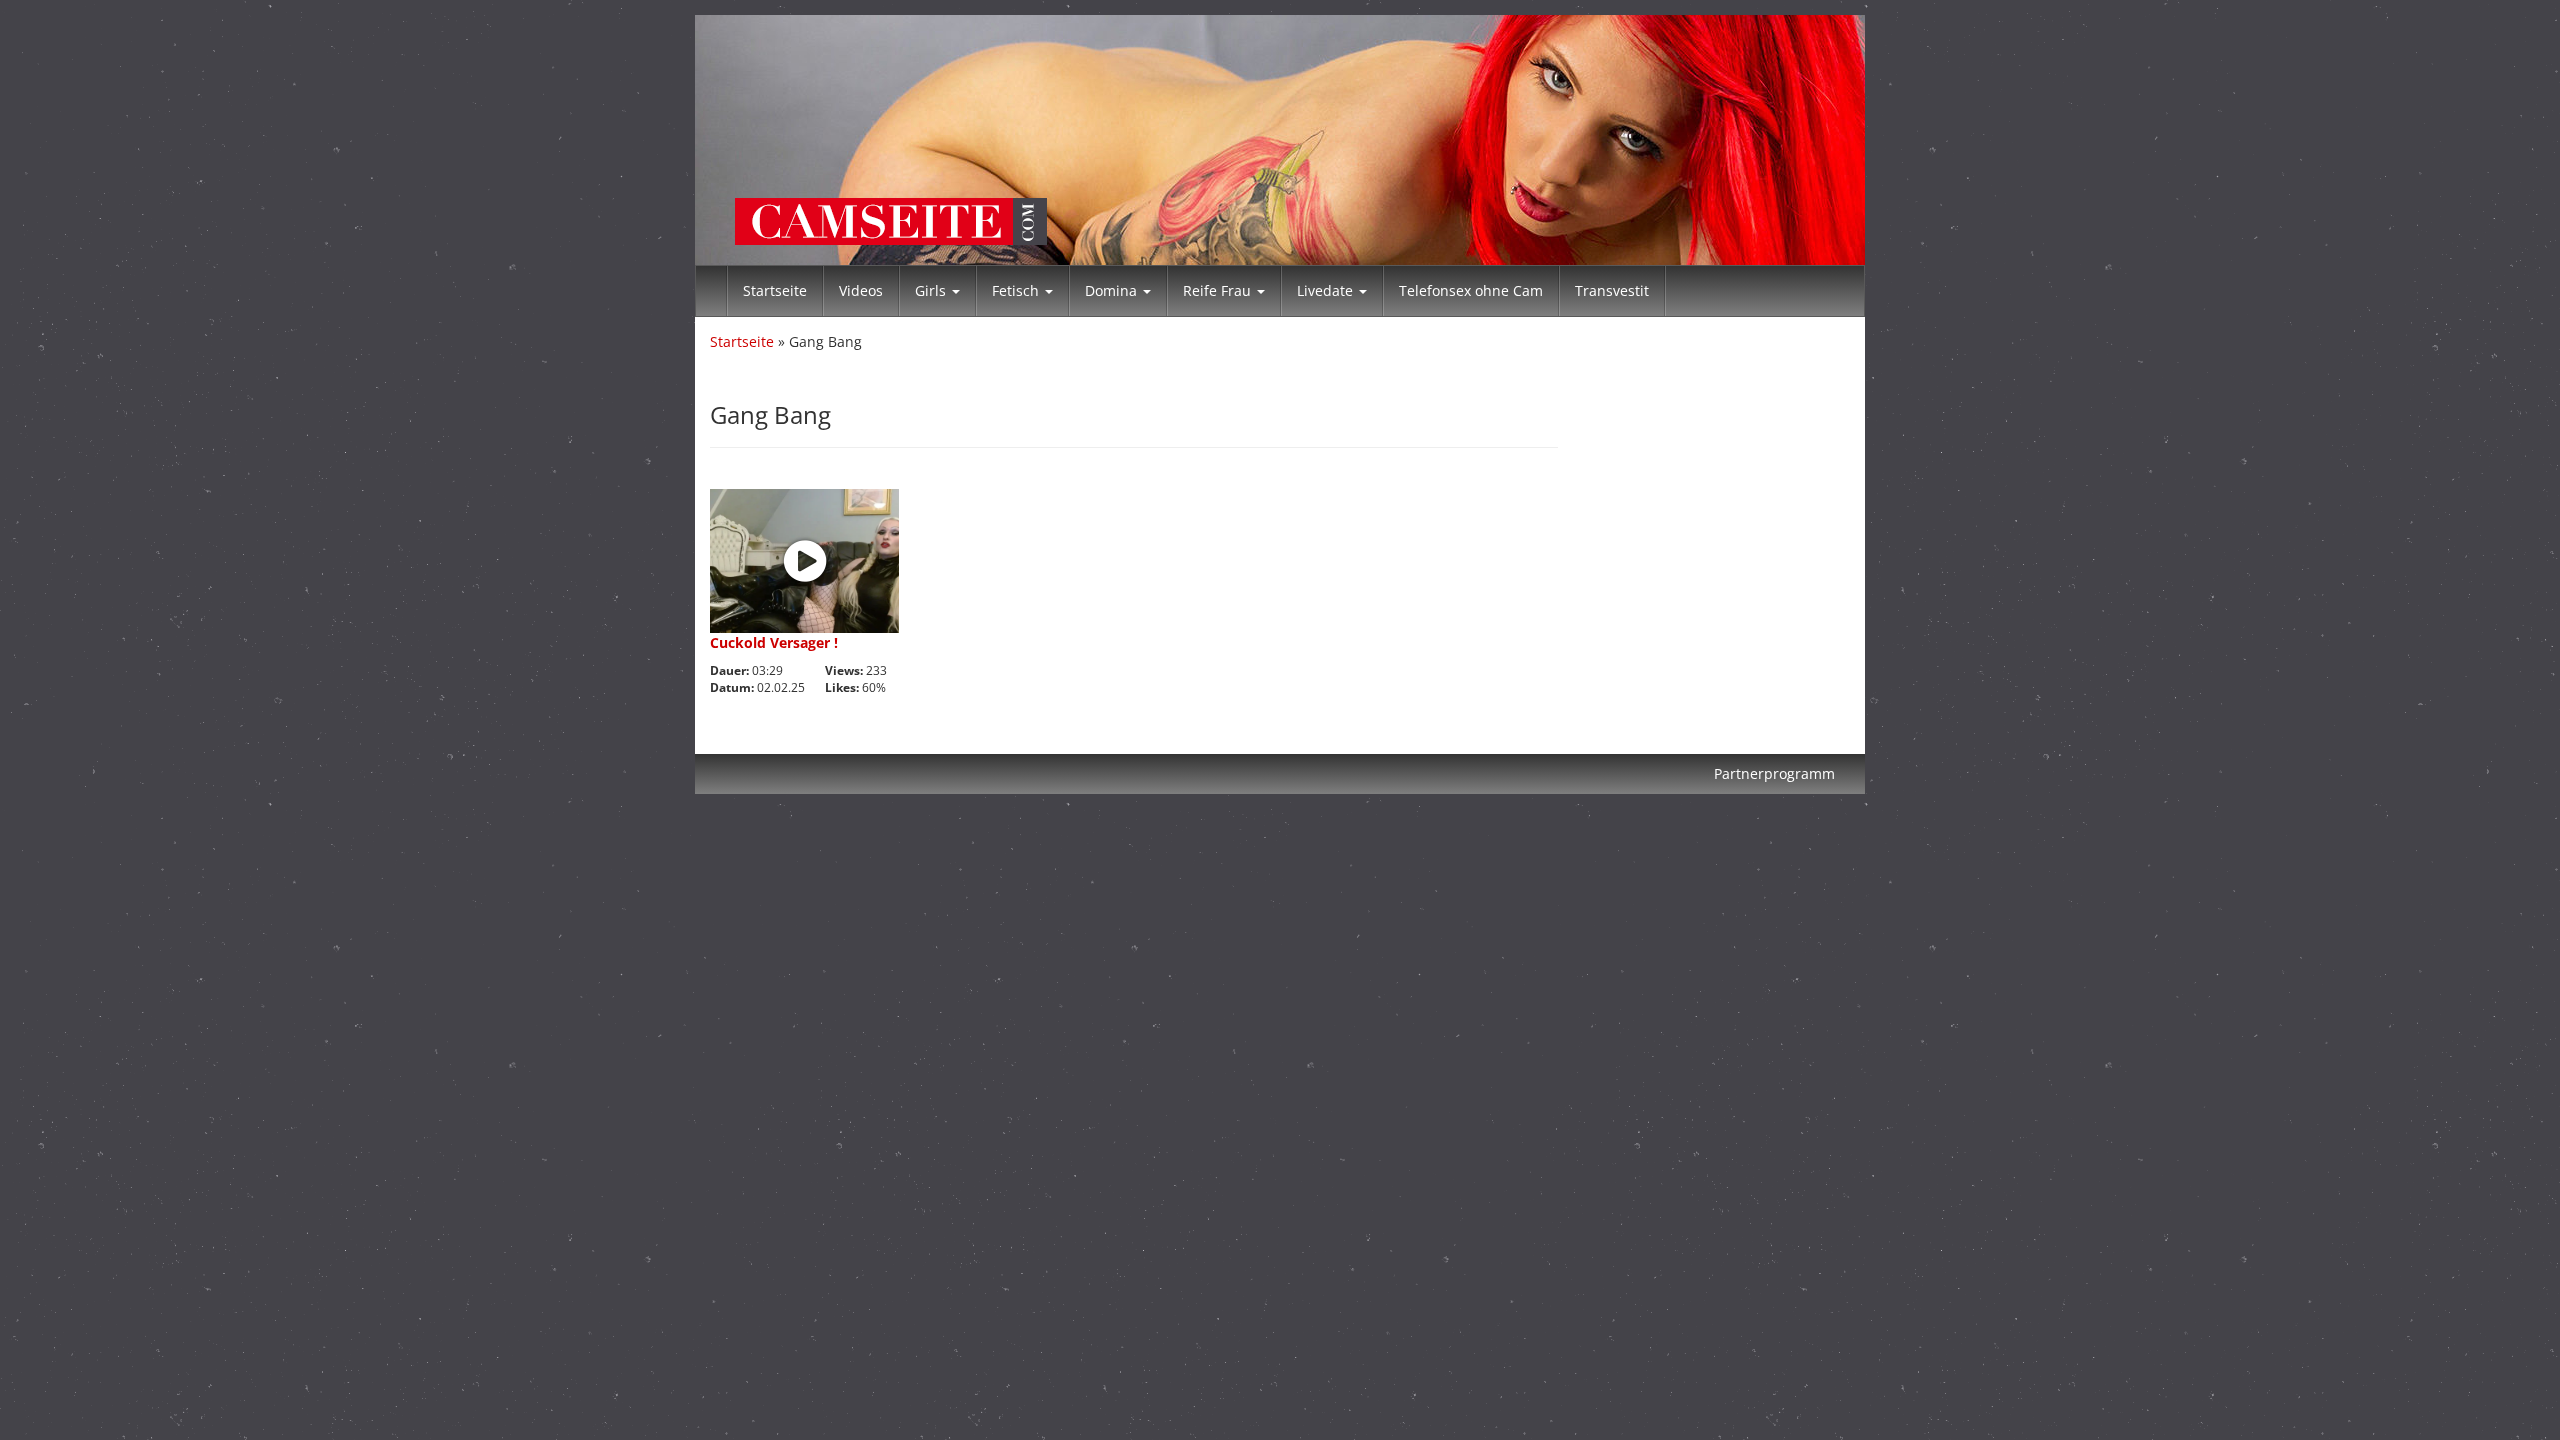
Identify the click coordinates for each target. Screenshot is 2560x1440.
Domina (1113, 290)
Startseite (775, 290)
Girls (932, 290)
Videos (861, 290)
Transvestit (1612, 290)
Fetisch (1017, 290)
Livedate (1327, 290)
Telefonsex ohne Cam (1471, 290)
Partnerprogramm (1774, 773)
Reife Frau (1219, 290)
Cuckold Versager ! (774, 642)
